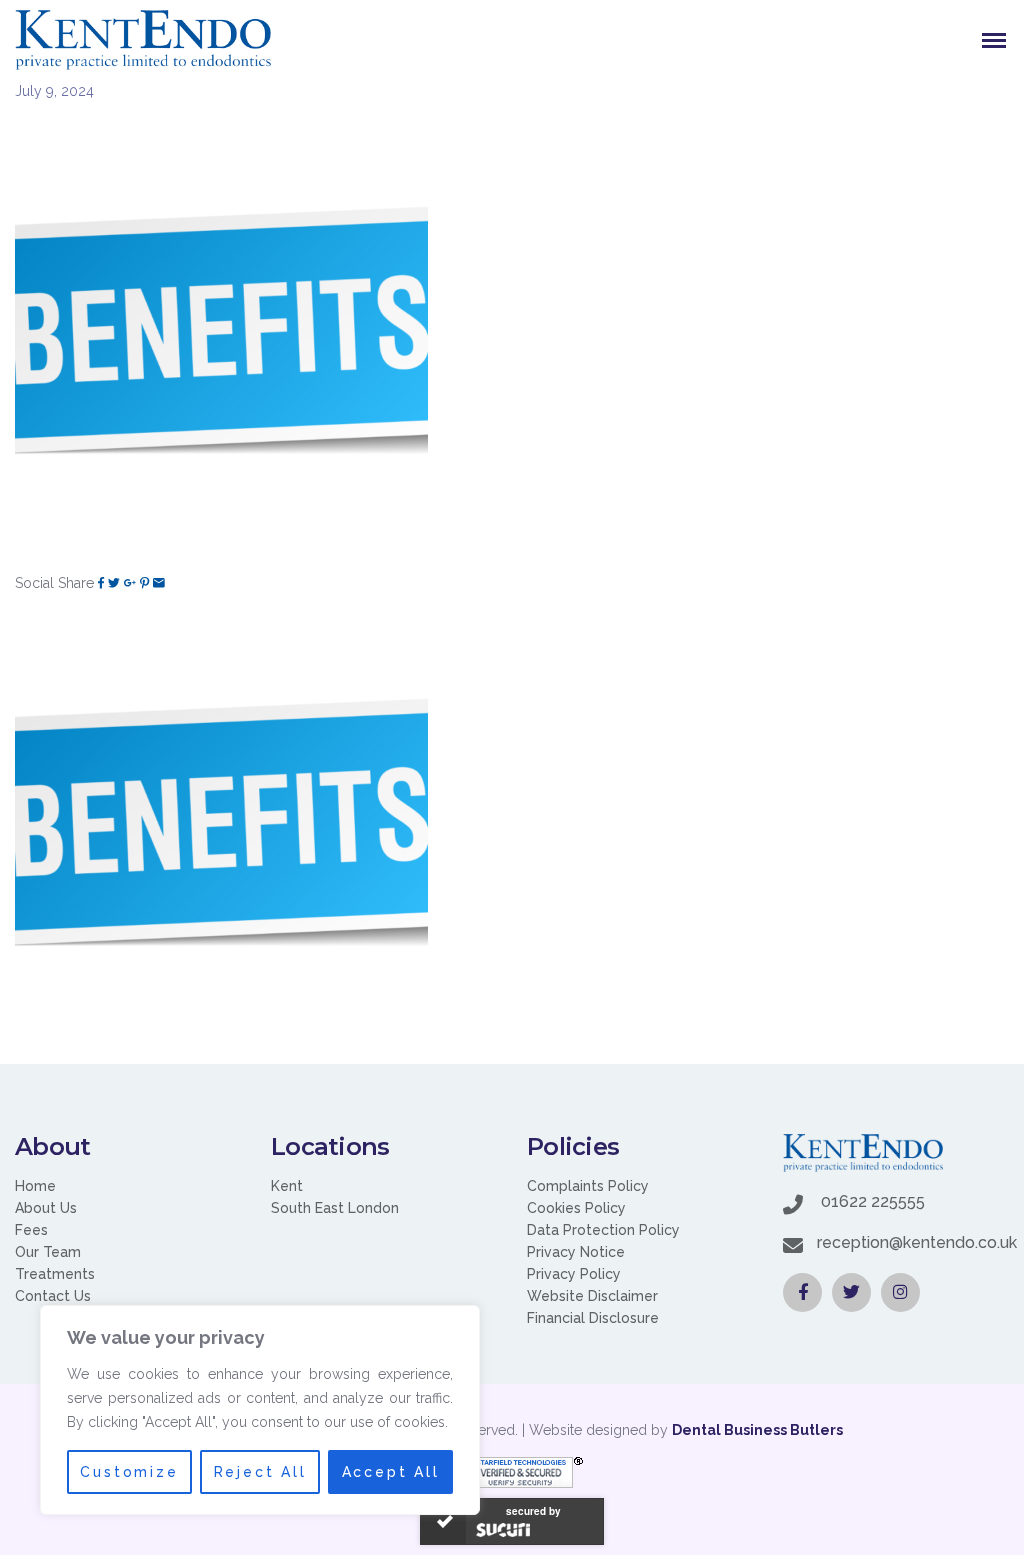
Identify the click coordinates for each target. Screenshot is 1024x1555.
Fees (31, 1230)
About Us (46, 1208)
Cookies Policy (576, 1208)
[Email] (159, 583)
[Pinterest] (144, 583)
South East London (335, 1208)
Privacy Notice (576, 1252)
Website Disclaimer (592, 1296)
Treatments (55, 1274)
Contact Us (53, 1296)
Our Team (48, 1252)
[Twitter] (114, 583)
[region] (260, 1410)
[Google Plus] (130, 583)
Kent (287, 1186)
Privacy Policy (574, 1274)
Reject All (260, 1472)
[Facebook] (101, 583)
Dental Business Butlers (757, 1430)
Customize (129, 1472)
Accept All (391, 1472)
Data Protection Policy (603, 1230)
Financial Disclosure (593, 1318)
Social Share (54, 583)
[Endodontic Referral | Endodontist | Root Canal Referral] (143, 40)
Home (35, 1186)
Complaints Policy (588, 1186)
